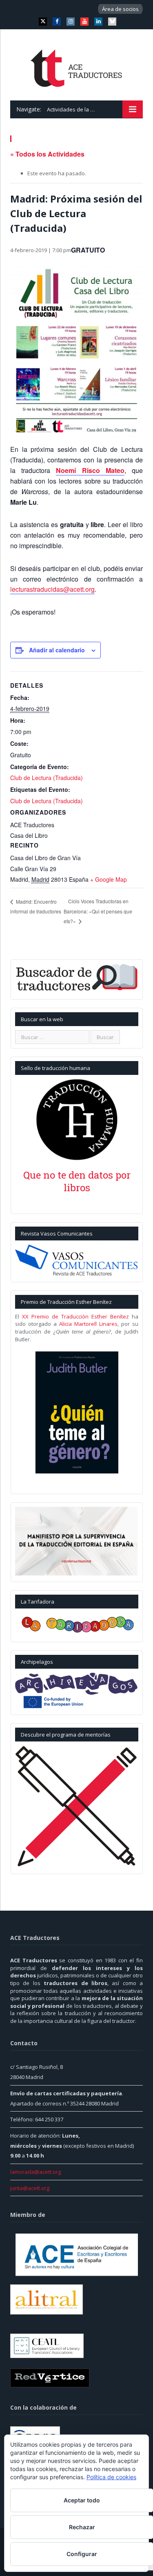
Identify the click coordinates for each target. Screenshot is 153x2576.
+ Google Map (109, 879)
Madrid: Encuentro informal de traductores (36, 906)
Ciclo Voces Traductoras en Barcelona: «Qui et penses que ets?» (98, 911)
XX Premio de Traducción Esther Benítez (75, 1316)
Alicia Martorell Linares (88, 1324)
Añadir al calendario (57, 650)
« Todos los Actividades (47, 154)
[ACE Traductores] (76, 66)
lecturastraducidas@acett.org (52, 589)
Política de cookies (111, 2477)
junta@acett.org (30, 2188)
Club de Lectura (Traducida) (47, 778)
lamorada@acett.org (35, 2172)
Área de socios (120, 9)
